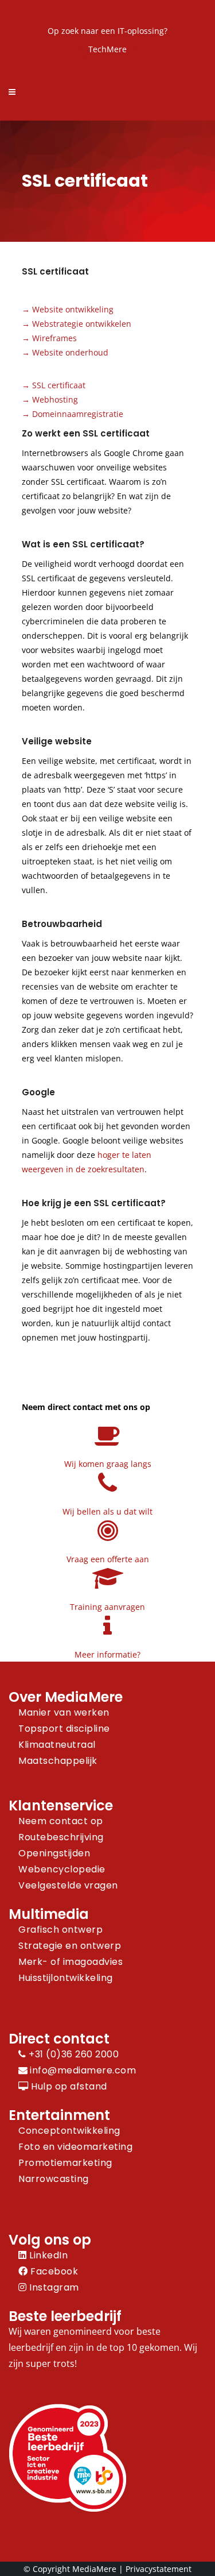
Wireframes (54, 338)
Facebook (53, 2271)
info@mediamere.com (83, 2070)
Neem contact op (61, 1821)
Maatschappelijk (58, 1761)
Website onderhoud (70, 352)
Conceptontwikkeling (69, 2131)
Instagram (53, 2287)
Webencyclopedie (62, 1869)
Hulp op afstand (68, 2086)
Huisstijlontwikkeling (66, 1978)
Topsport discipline (64, 1729)
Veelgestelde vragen (68, 1885)
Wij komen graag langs (108, 1464)
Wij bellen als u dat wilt (107, 1511)
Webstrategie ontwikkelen (82, 324)
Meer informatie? (107, 1654)
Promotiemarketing (65, 2163)
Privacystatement (159, 2569)
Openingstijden (54, 1853)
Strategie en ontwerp (70, 1946)
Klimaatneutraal (57, 1745)
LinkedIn (47, 2255)
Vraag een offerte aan (108, 1559)
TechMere (107, 49)
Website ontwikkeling (73, 309)
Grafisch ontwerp (60, 1930)
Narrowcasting (54, 2179)
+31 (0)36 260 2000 (73, 2054)
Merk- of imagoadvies (71, 1962)
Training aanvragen (107, 1607)
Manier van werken (64, 1712)
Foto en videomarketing (75, 2147)
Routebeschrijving (61, 1837)
